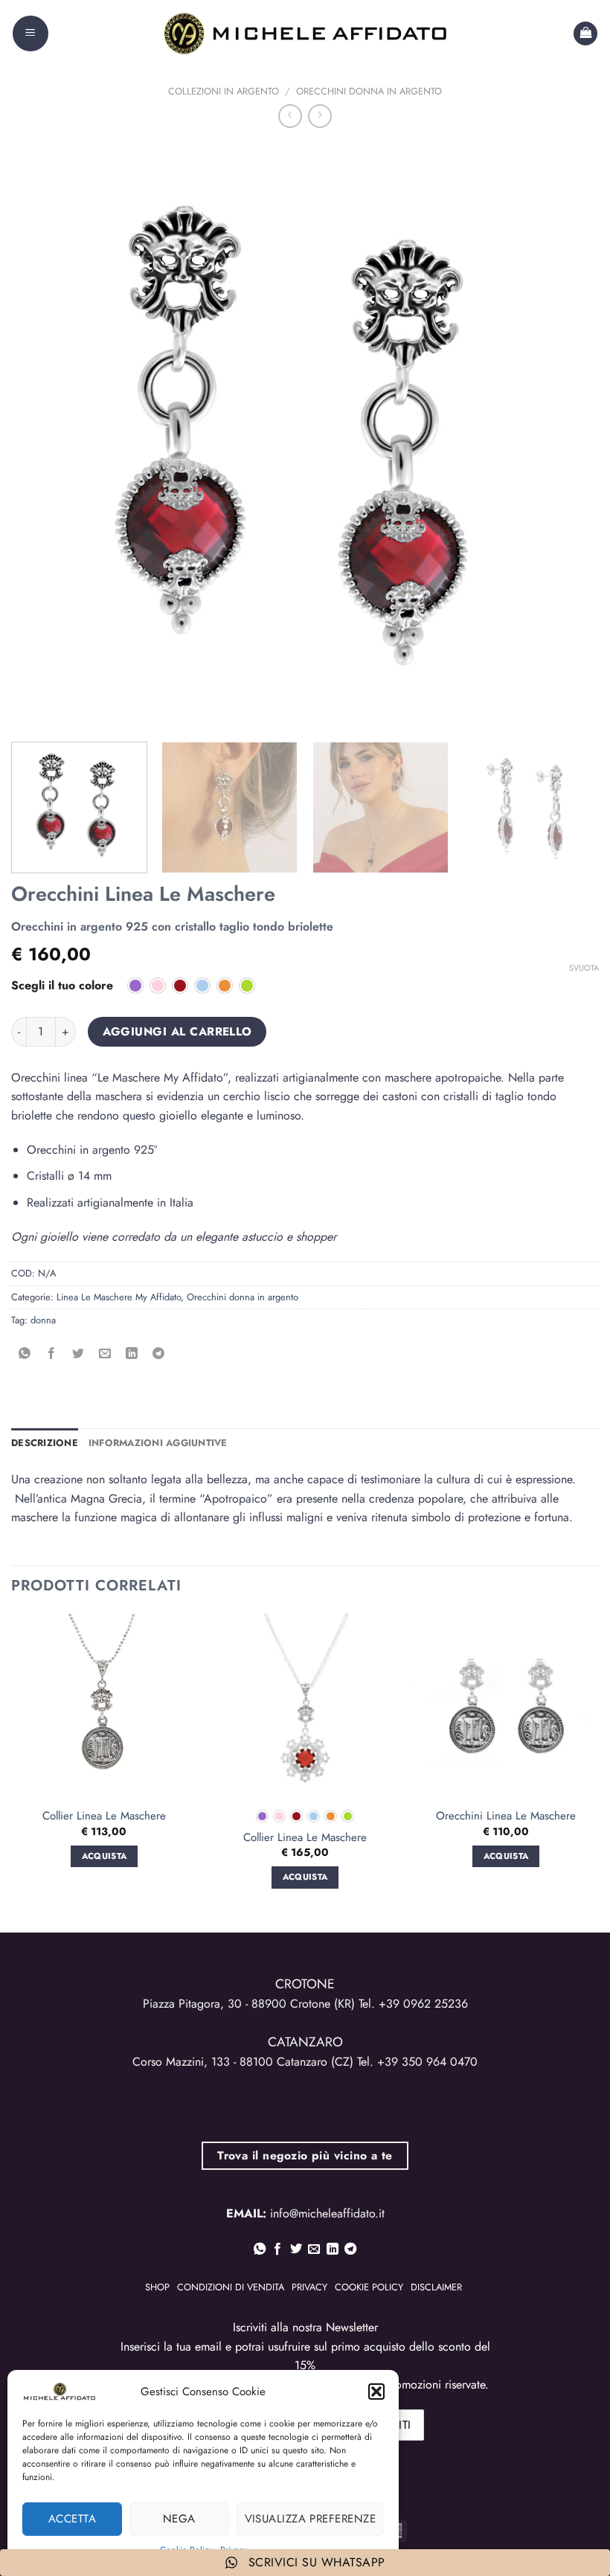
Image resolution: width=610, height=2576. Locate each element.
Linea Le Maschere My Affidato (119, 1297)
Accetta (72, 2519)
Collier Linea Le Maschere (104, 1817)
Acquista (305, 1877)
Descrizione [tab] (45, 1443)
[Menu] (30, 33)
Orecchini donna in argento (369, 91)
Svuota (584, 968)
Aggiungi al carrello (177, 1031)
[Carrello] (585, 34)
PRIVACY (309, 2287)
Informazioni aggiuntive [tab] (158, 1443)
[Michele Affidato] (305, 33)
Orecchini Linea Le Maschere (506, 1817)
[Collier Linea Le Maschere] (104, 1706)
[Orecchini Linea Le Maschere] (506, 1706)
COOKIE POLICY (369, 2287)
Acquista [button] (105, 1856)
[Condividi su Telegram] (159, 1354)
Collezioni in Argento (224, 91)
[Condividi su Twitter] (78, 1354)
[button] (376, 2392)
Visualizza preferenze (310, 2519)
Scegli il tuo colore (62, 986)
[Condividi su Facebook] (52, 1354)
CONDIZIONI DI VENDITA (231, 2287)
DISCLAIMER (436, 2287)
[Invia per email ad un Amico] (105, 1354)
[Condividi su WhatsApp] (25, 1354)
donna (43, 1320)
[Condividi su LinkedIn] (132, 1354)
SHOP (157, 2287)
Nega (179, 2519)
